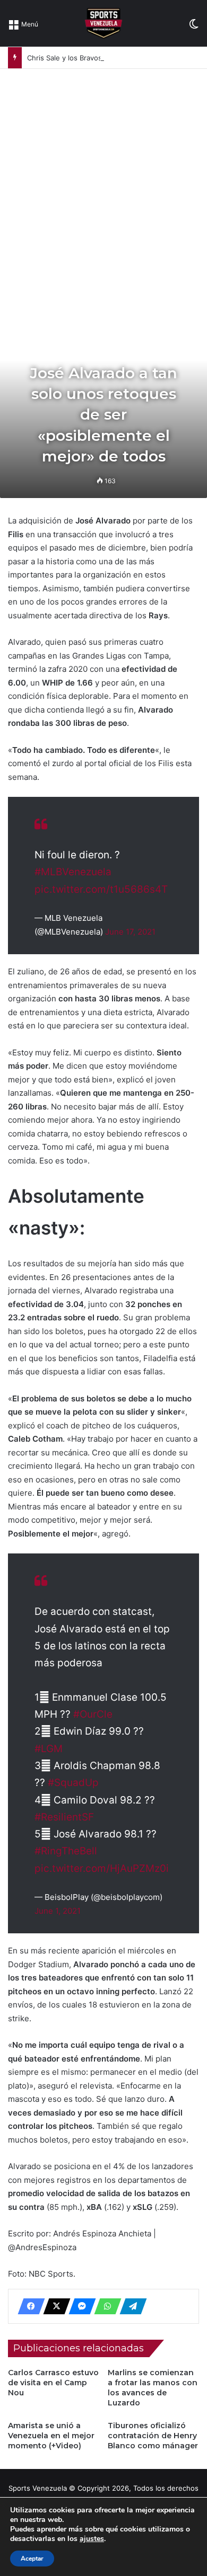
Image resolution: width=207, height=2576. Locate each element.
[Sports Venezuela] (103, 23)
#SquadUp (73, 1783)
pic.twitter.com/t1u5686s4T (101, 889)
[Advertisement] (103, 177)
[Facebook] (28, 2306)
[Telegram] (130, 2306)
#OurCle (93, 1714)
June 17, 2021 (130, 932)
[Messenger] (79, 2306)
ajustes (92, 2539)
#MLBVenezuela (73, 872)
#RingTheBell (66, 1851)
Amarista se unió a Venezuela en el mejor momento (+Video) (51, 2436)
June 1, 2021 (58, 1911)
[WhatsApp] (105, 2306)
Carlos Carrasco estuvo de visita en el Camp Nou (53, 2383)
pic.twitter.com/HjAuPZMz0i (102, 1868)
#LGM (49, 1749)
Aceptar (32, 2559)
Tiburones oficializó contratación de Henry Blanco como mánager (153, 2436)
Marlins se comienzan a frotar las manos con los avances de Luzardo (153, 2388)
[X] (54, 2306)
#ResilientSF (64, 1817)
